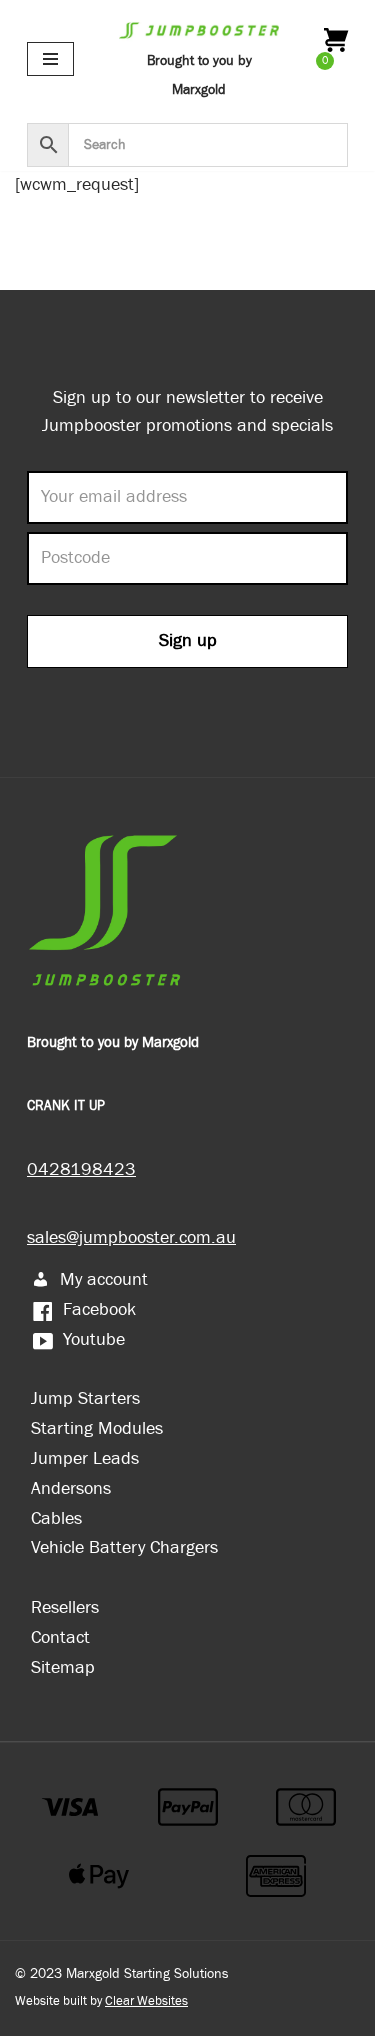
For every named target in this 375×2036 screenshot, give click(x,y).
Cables (56, 1518)
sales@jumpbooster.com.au (131, 1237)
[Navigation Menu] (50, 59)
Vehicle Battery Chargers (124, 1547)
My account (104, 1279)
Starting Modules (97, 1428)
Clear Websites (146, 2001)
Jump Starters (85, 1398)
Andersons (71, 1488)
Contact (60, 1637)
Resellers (65, 1607)
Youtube (94, 1339)
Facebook (99, 1309)
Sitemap (63, 1667)
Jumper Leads (85, 1458)
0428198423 (81, 1169)
